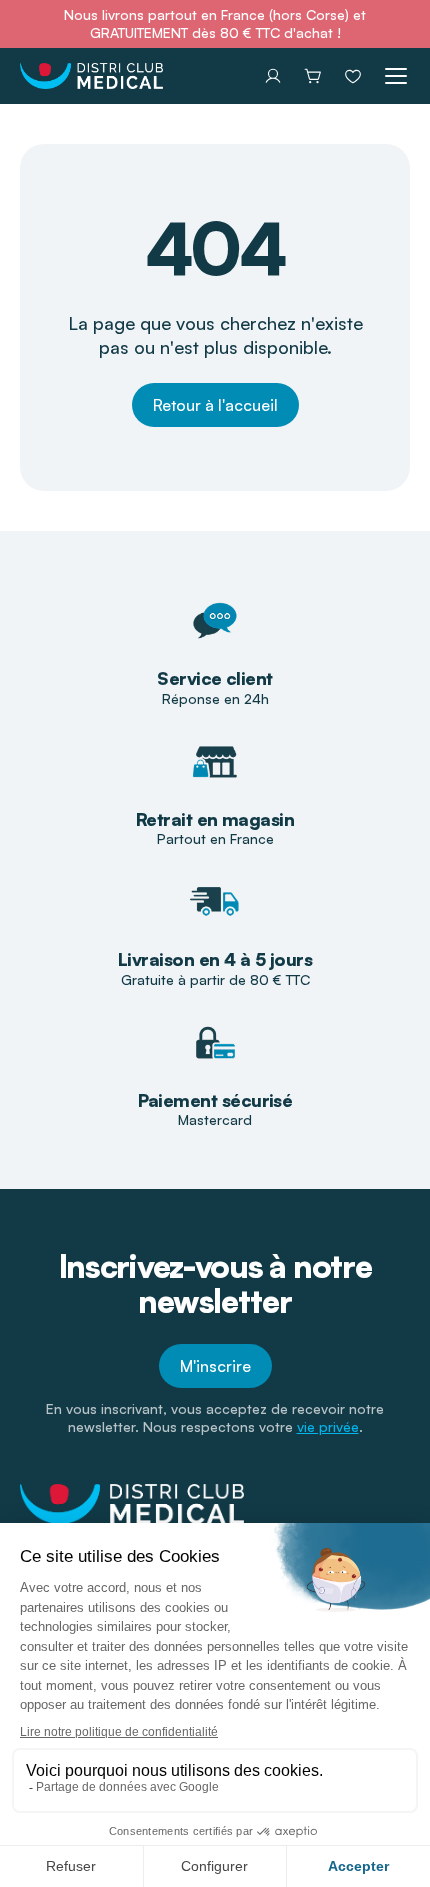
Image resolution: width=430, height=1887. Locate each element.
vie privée (328, 1426)
